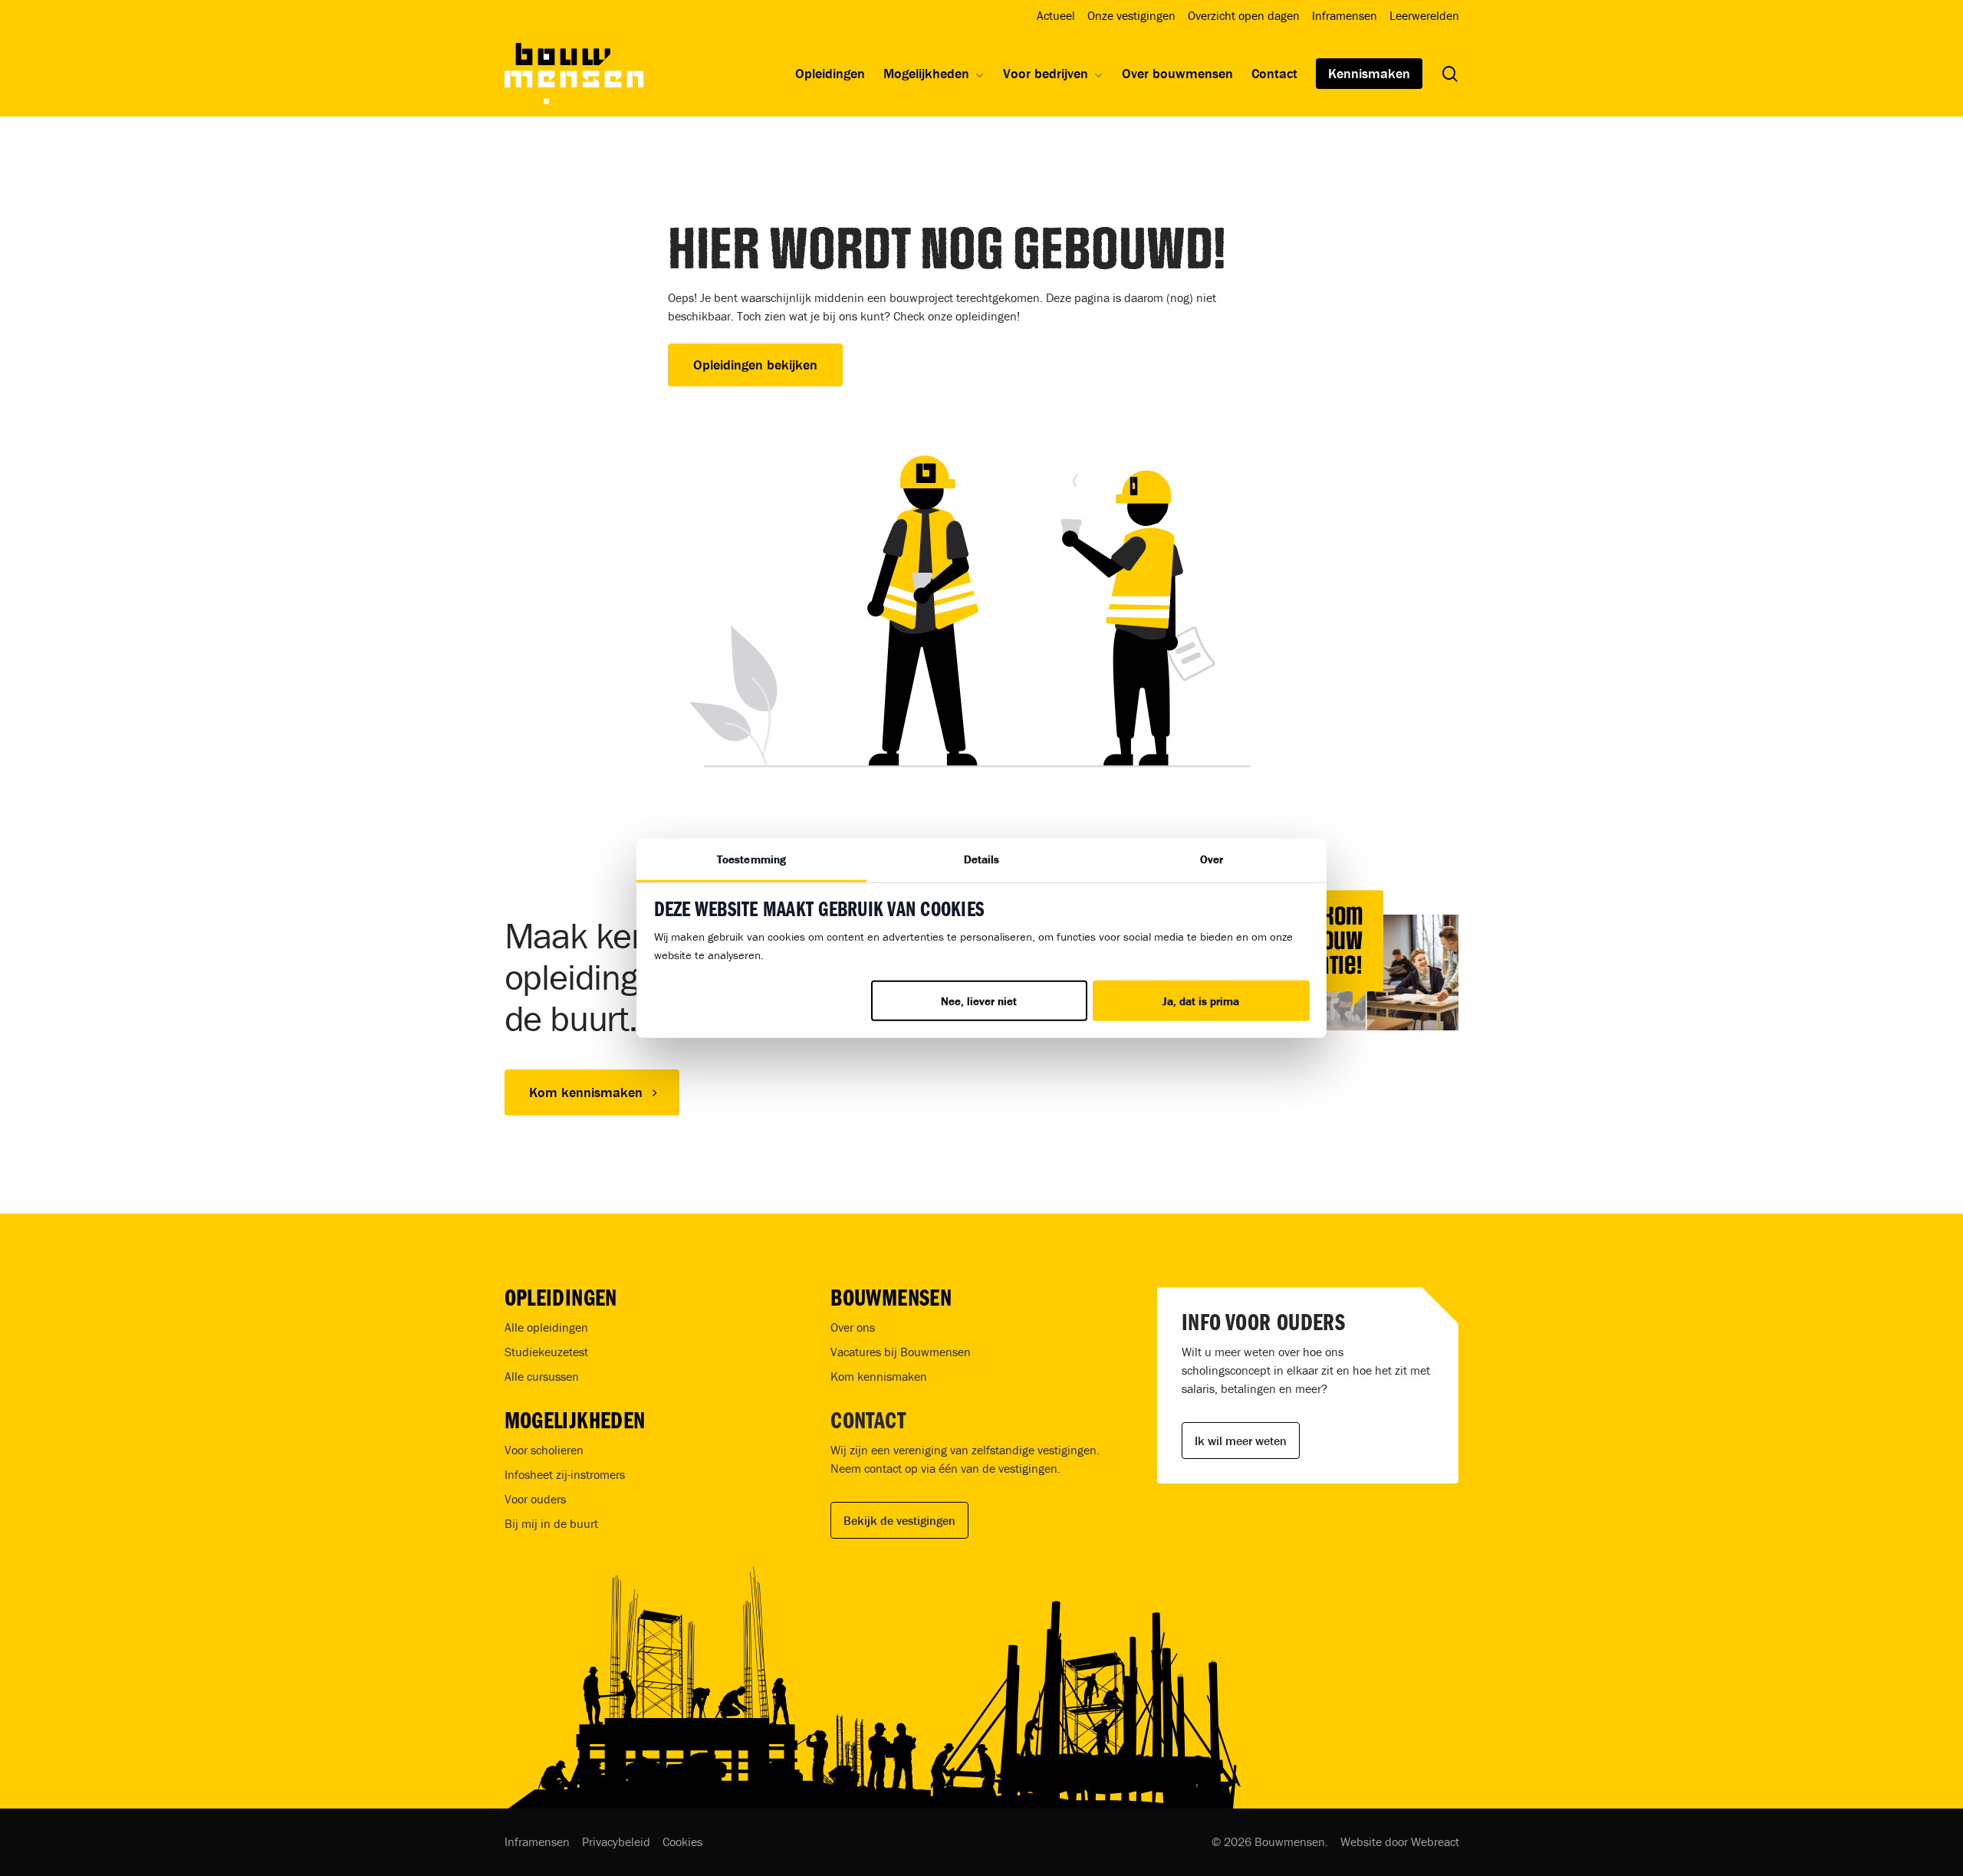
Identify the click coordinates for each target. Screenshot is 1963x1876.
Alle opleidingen (546, 1327)
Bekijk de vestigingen (899, 1520)
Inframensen (537, 1842)
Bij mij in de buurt (551, 1523)
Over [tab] (1212, 858)
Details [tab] (982, 858)
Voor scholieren (544, 1450)
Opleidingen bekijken (755, 365)
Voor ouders (535, 1499)
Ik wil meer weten (1241, 1441)
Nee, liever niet (979, 1000)
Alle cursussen (542, 1376)
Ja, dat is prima (1201, 1000)
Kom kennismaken (879, 1376)
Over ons (853, 1327)
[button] (592, 1092)
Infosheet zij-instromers (565, 1474)
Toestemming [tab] (751, 858)
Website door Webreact (1400, 1842)
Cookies (682, 1842)
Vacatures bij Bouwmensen (901, 1352)
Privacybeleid (616, 1842)
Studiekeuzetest (546, 1352)
